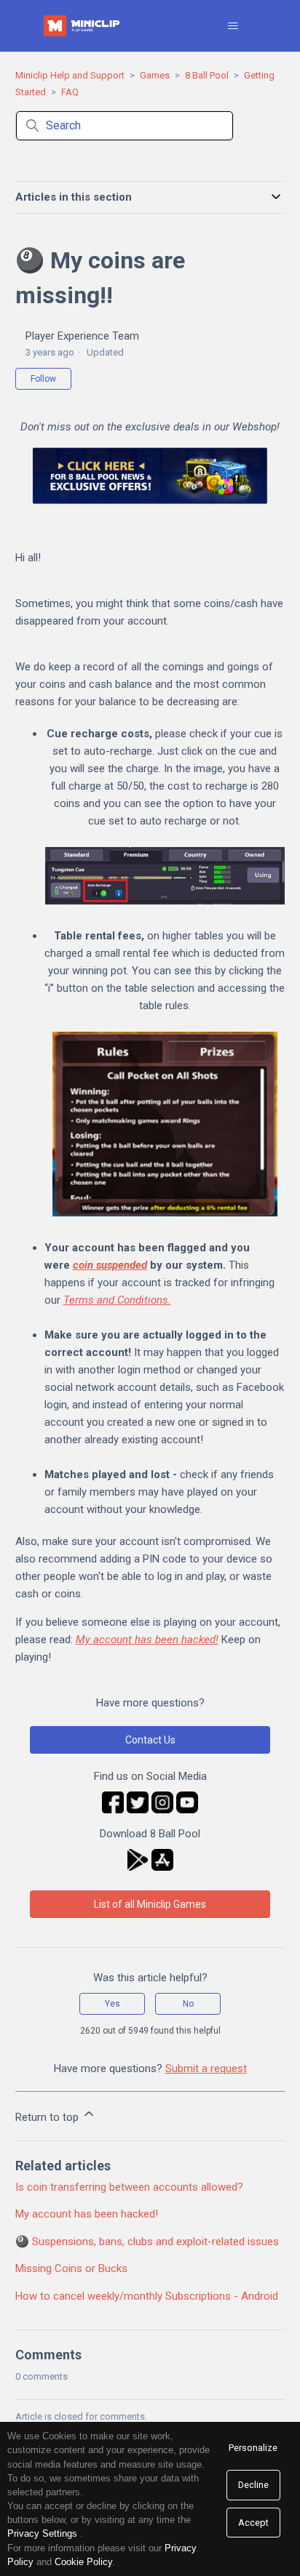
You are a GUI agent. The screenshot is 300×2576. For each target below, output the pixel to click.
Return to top (48, 2117)
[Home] (83, 26)
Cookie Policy (83, 2562)
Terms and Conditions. (117, 1300)
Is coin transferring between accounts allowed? (129, 2187)
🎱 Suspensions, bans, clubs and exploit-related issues (147, 2242)
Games (155, 75)
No (188, 2004)
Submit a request (206, 2069)
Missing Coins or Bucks (71, 2268)
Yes (112, 2004)
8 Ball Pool (207, 75)
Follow (43, 379)
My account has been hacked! (147, 1640)
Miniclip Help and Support (70, 75)
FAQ (70, 92)
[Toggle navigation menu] (233, 26)
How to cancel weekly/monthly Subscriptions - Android (147, 2296)
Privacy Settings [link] (42, 2533)
